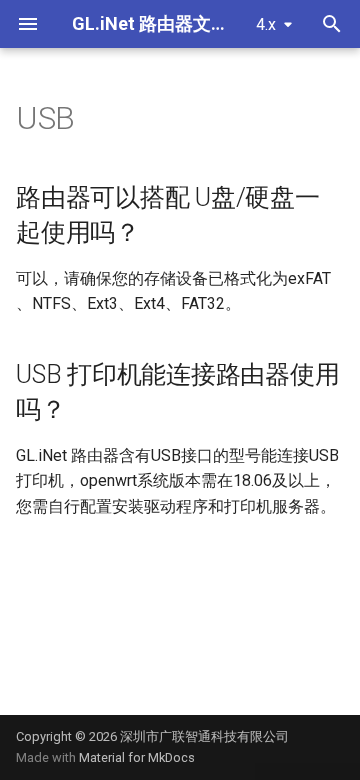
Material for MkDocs (137, 757)
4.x (266, 24)
